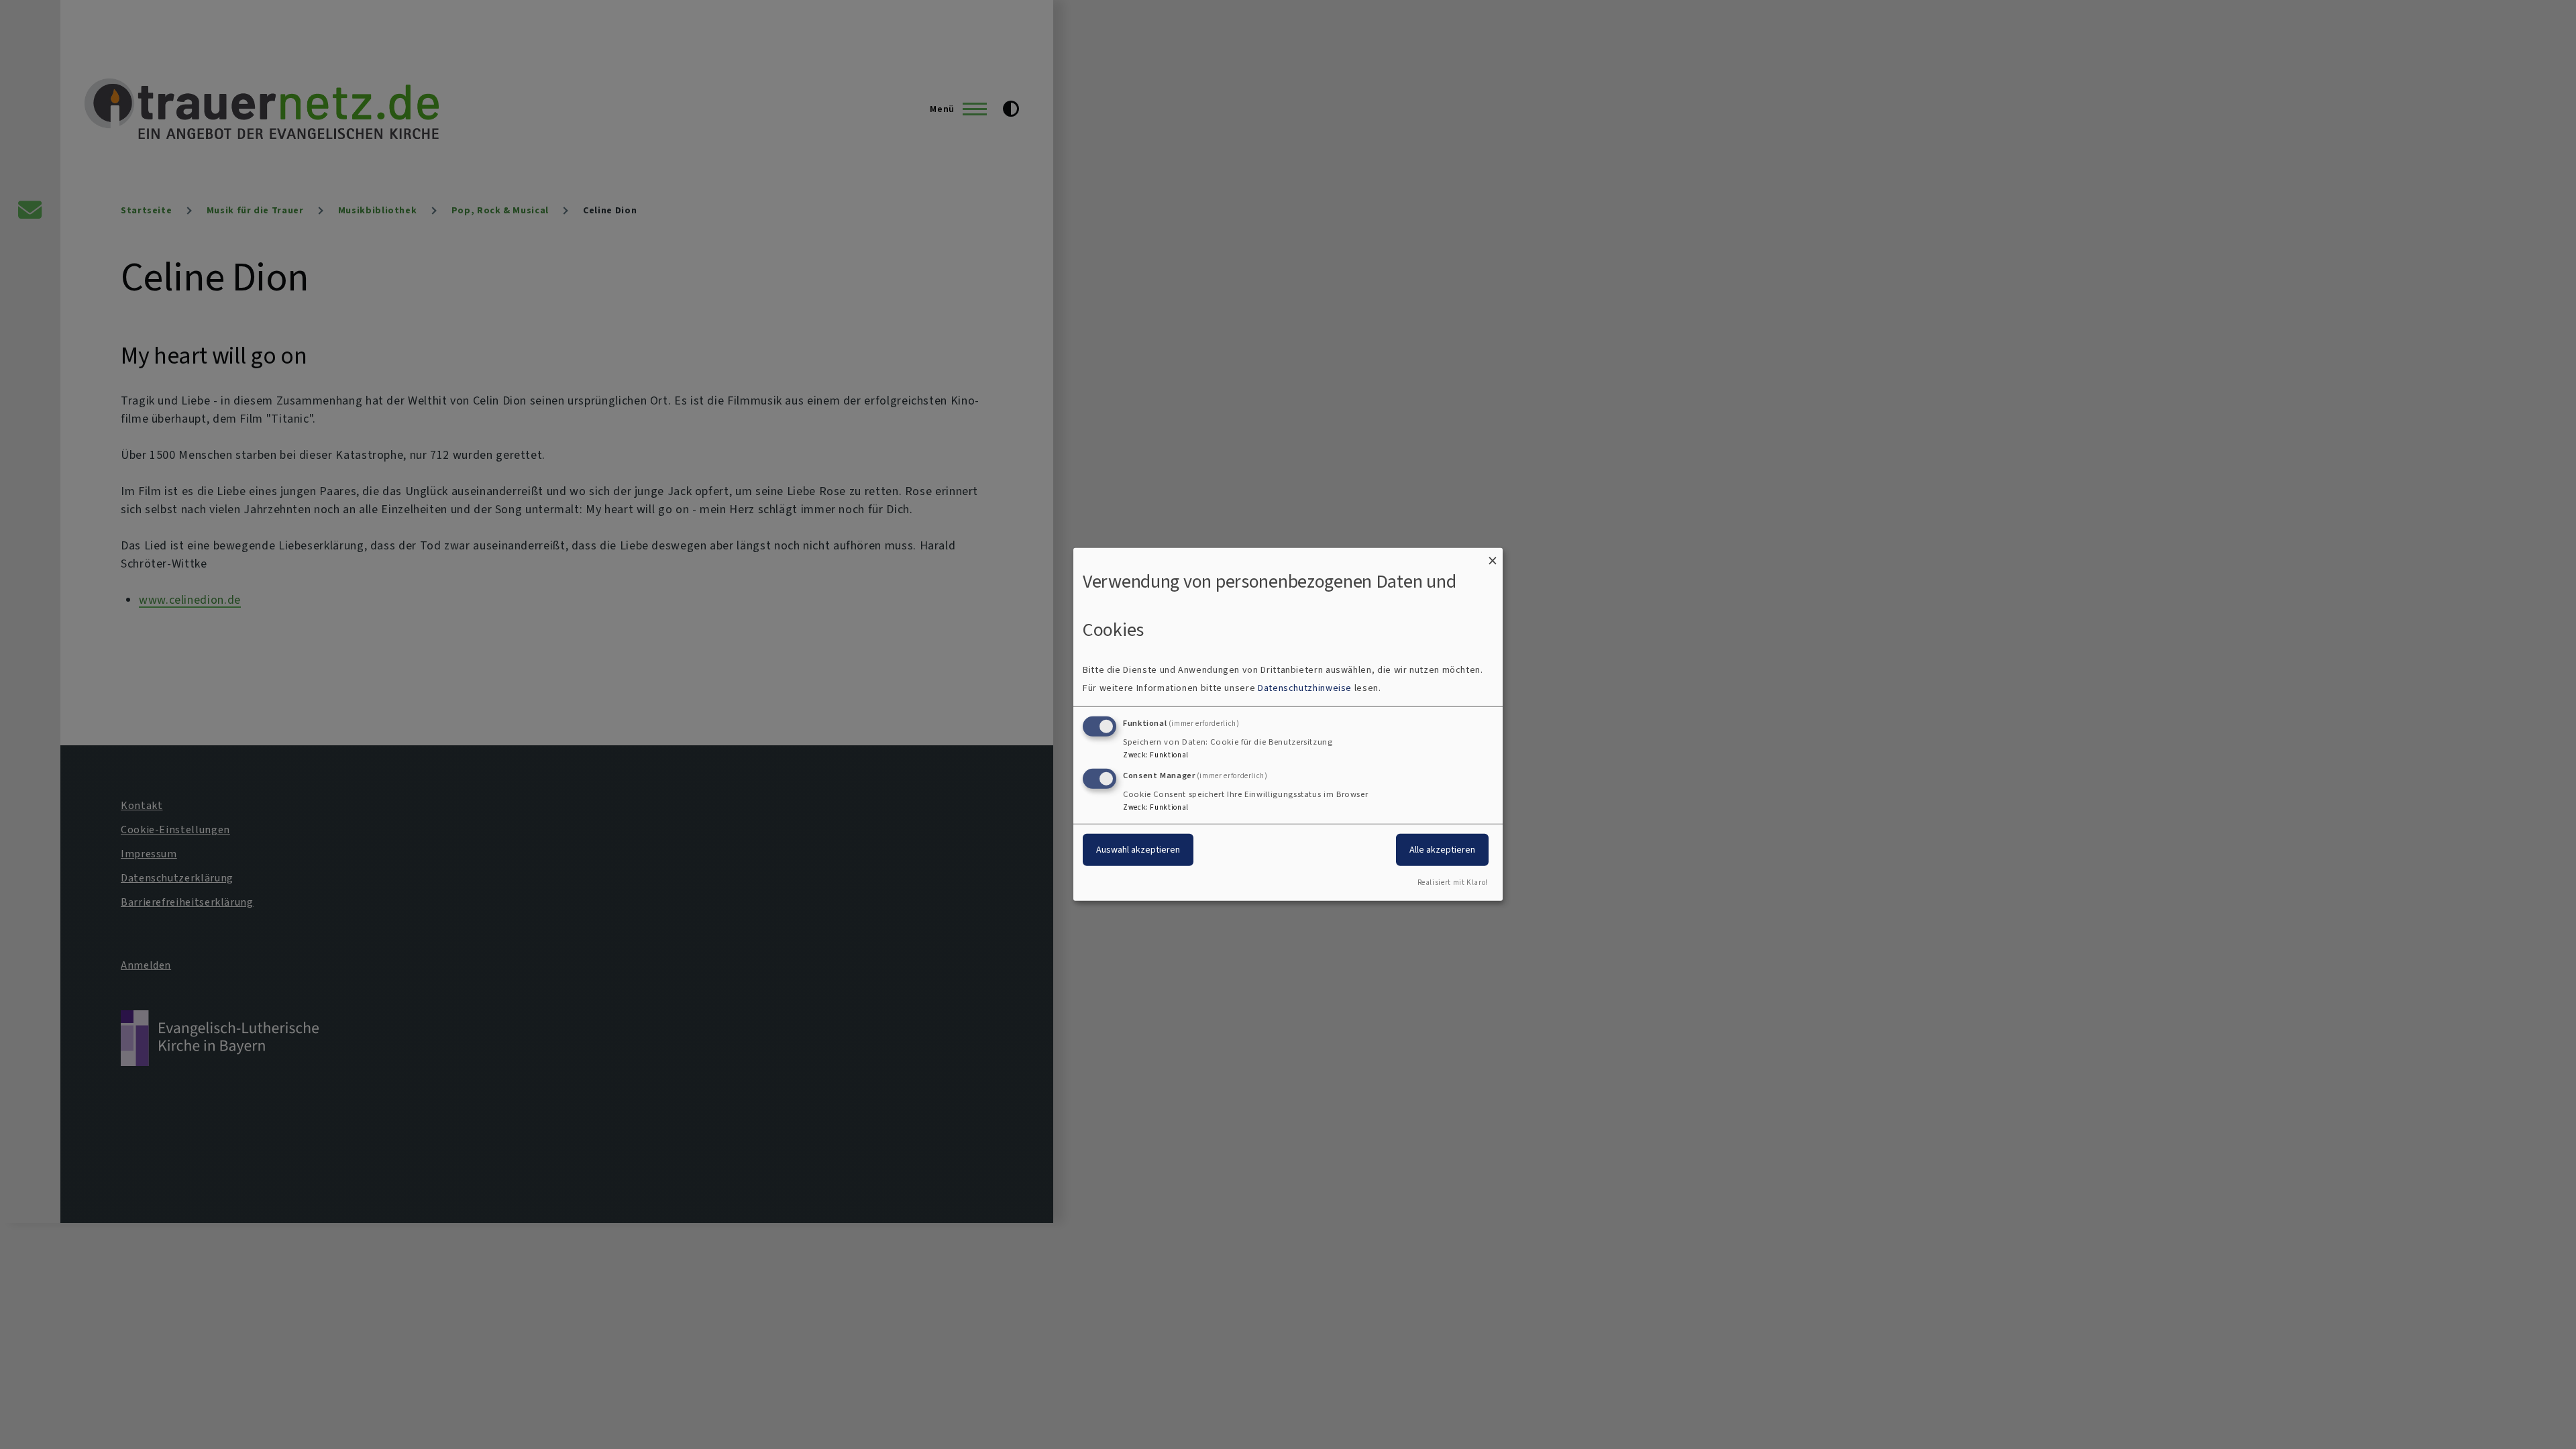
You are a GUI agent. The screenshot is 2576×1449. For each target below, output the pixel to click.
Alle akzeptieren (1442, 849)
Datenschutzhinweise (1305, 688)
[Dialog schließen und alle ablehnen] (1493, 556)
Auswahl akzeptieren (1138, 849)
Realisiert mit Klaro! (1453, 882)
